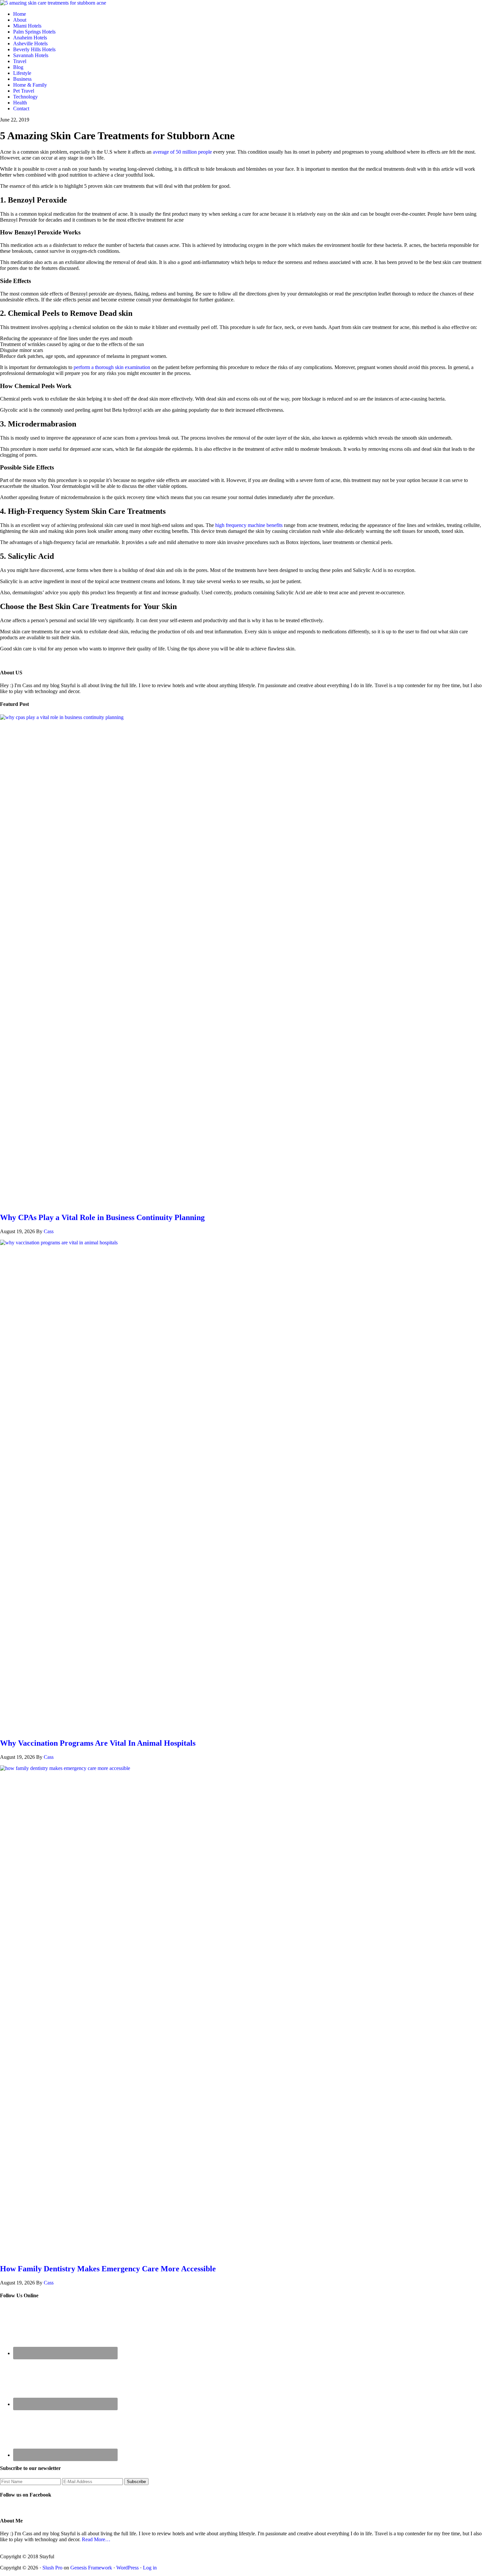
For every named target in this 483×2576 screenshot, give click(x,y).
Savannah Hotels (31, 55)
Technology (25, 97)
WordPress (127, 2568)
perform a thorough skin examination (112, 367)
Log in (150, 2568)
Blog (18, 67)
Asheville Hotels (30, 44)
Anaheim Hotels (30, 38)
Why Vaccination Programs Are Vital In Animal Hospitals (98, 1743)
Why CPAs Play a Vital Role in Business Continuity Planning (102, 1217)
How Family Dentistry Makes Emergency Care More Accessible (108, 2269)
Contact (21, 109)
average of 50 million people (182, 152)
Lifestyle (22, 73)
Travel (20, 61)
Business (22, 79)
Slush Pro (52, 2568)
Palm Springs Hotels (34, 32)
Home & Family (30, 85)
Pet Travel (24, 91)
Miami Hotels (27, 26)
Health (20, 103)
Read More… (96, 2539)
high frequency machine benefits (249, 525)
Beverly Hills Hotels (34, 49)
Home (20, 14)
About (20, 20)
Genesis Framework (91, 2568)
